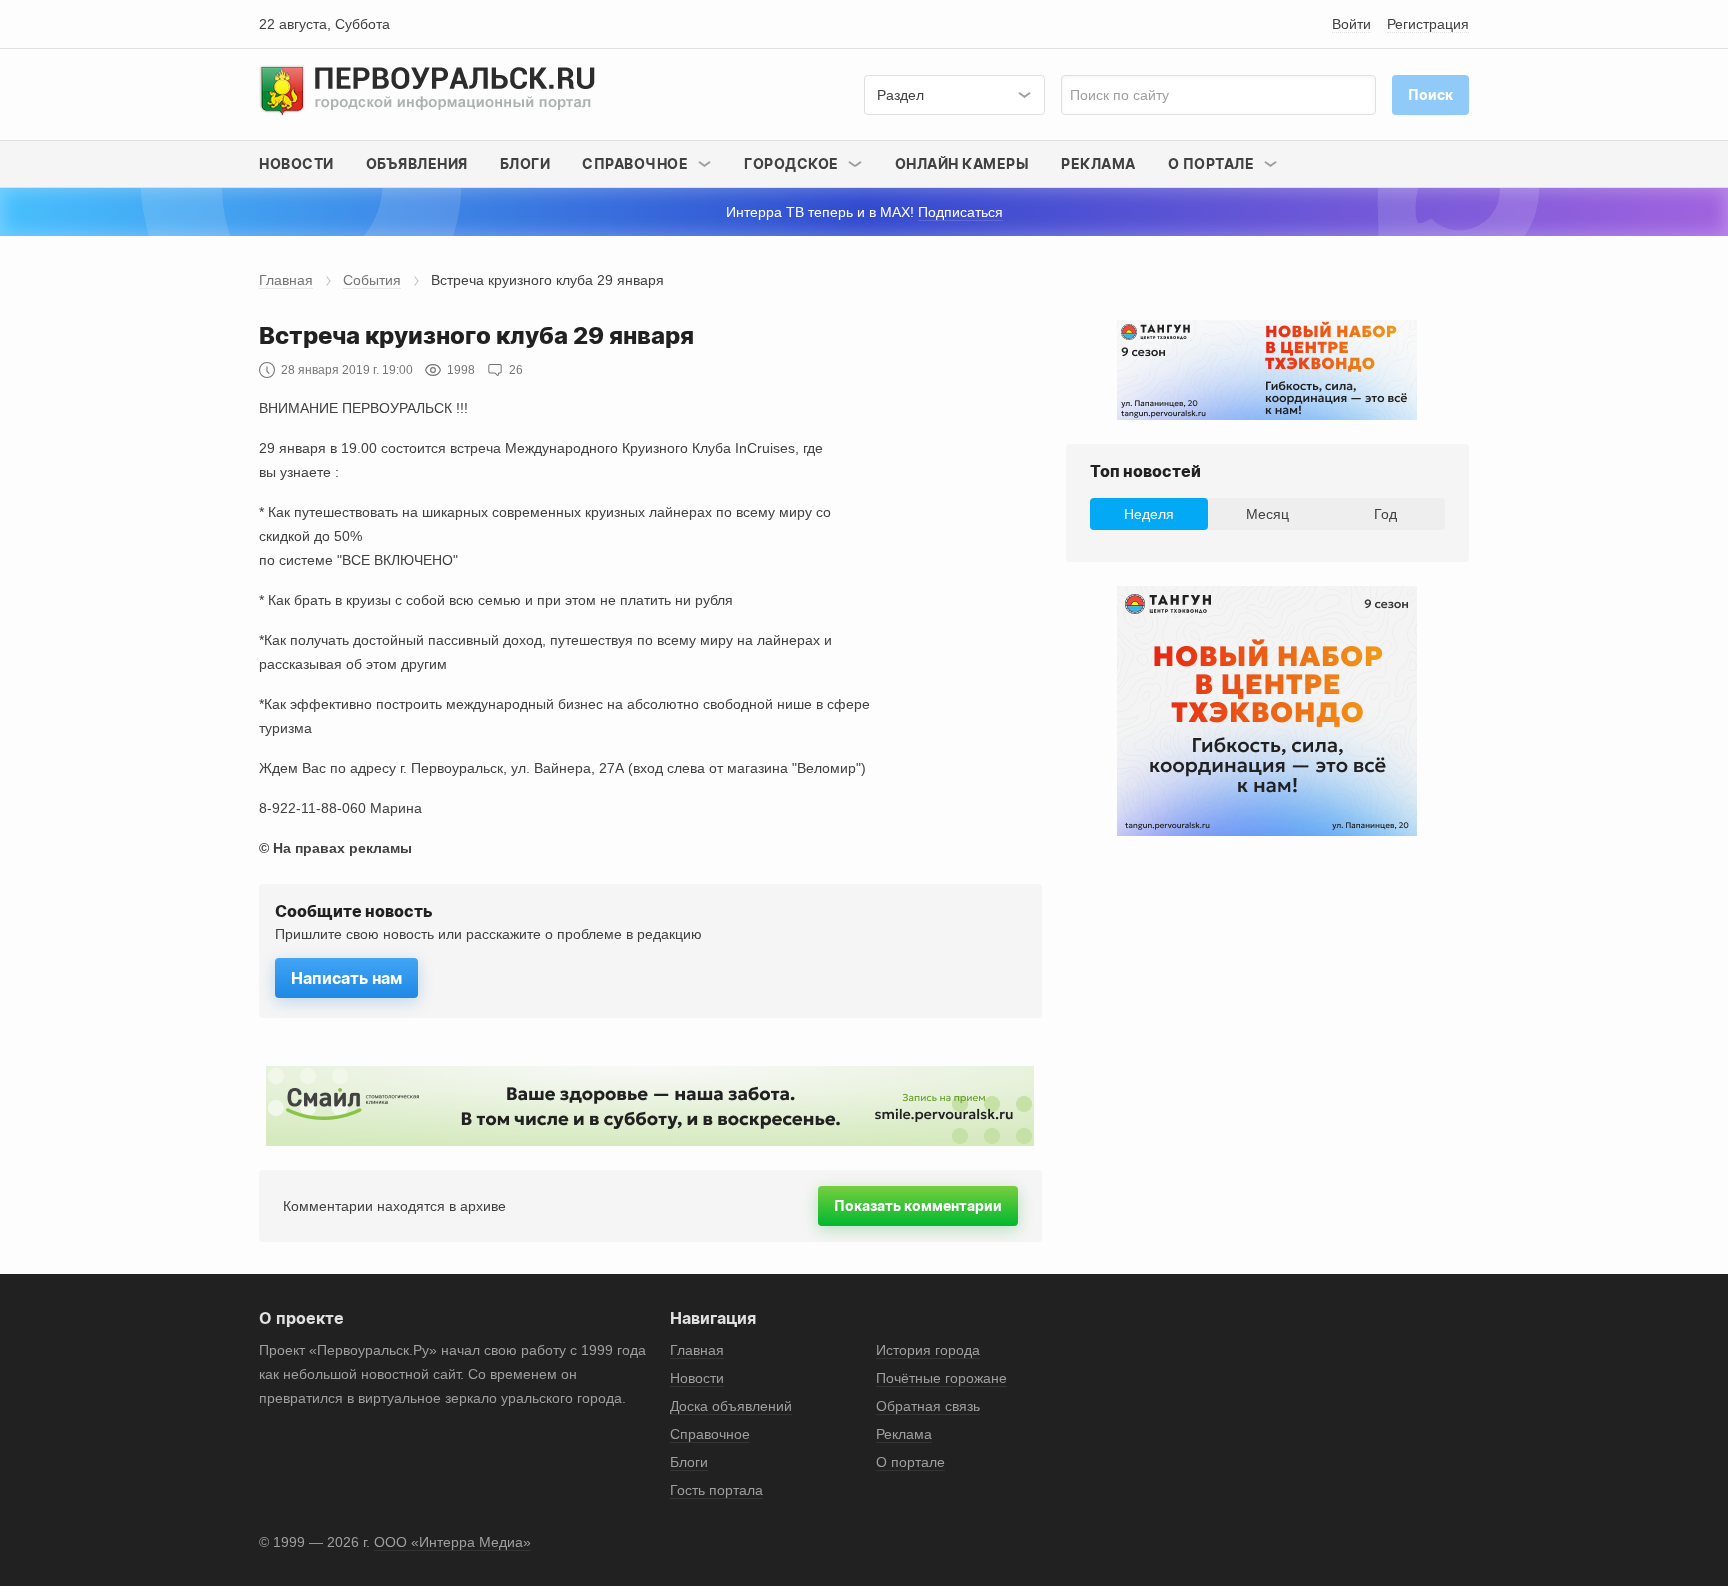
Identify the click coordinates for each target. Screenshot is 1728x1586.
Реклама (1098, 163)
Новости (296, 163)
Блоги (525, 163)
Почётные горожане (941, 1378)
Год (1385, 514)
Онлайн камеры (962, 163)
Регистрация (1428, 24)
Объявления (417, 163)
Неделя (1149, 514)
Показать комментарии (918, 1205)
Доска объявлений (731, 1406)
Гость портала (716, 1490)
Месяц (1267, 514)
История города (928, 1350)
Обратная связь (928, 1406)
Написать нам (346, 978)
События (372, 280)
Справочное (710, 1434)
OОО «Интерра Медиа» (452, 1542)
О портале (910, 1462)
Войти (1351, 24)
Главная (286, 280)
